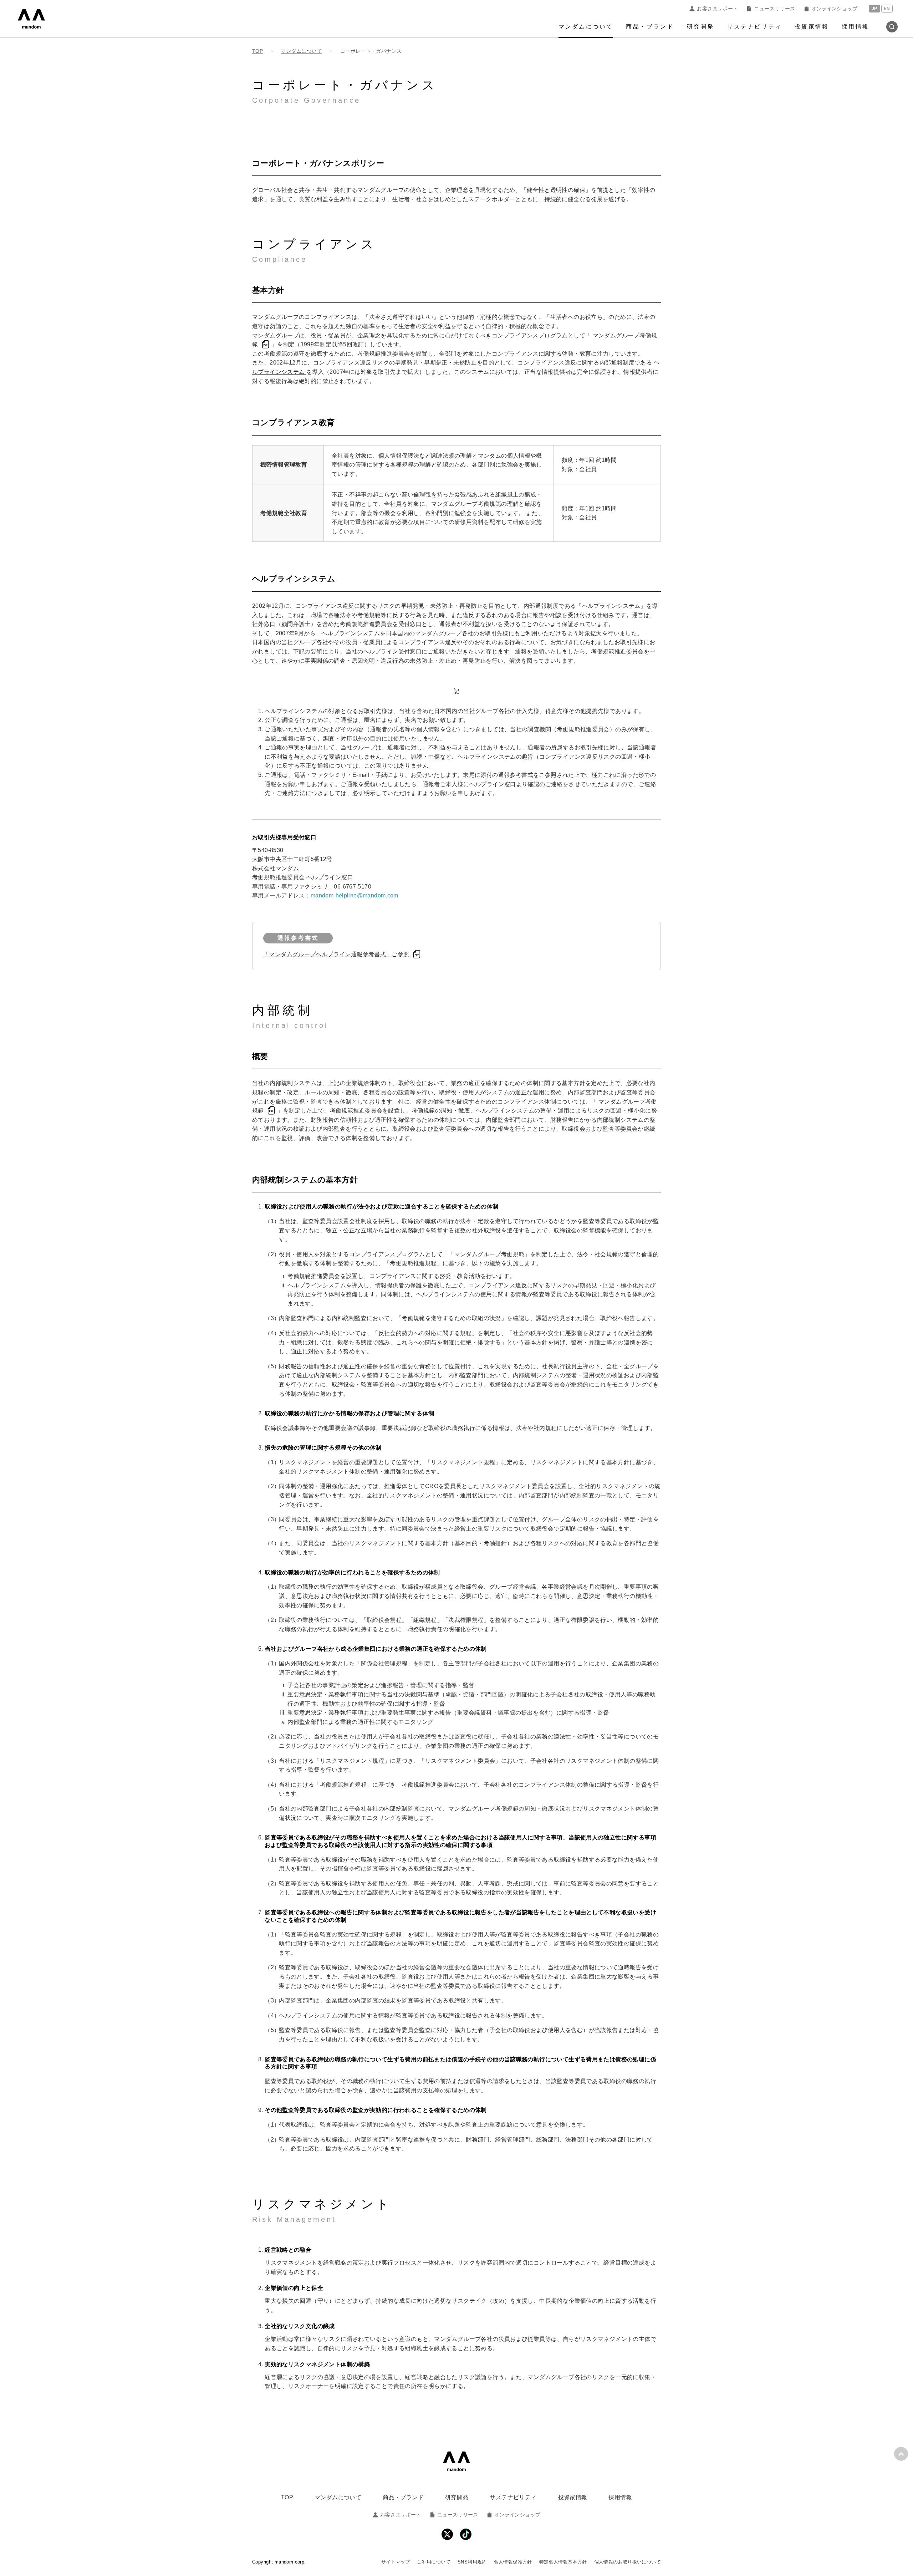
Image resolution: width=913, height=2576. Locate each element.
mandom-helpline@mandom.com (355, 895)
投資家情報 (812, 27)
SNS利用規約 (472, 2562)
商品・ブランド (650, 27)
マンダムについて (586, 27)
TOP (287, 2497)
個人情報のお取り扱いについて (628, 2562)
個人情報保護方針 (513, 2562)
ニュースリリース (774, 9)
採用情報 (855, 27)
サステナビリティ (755, 27)
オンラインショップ (834, 9)
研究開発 (701, 27)
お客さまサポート (717, 9)
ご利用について (434, 2562)
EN (887, 9)
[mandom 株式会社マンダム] (456, 2461)
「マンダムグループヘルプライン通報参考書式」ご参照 (337, 954)
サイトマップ (396, 2562)
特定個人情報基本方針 (563, 2562)
